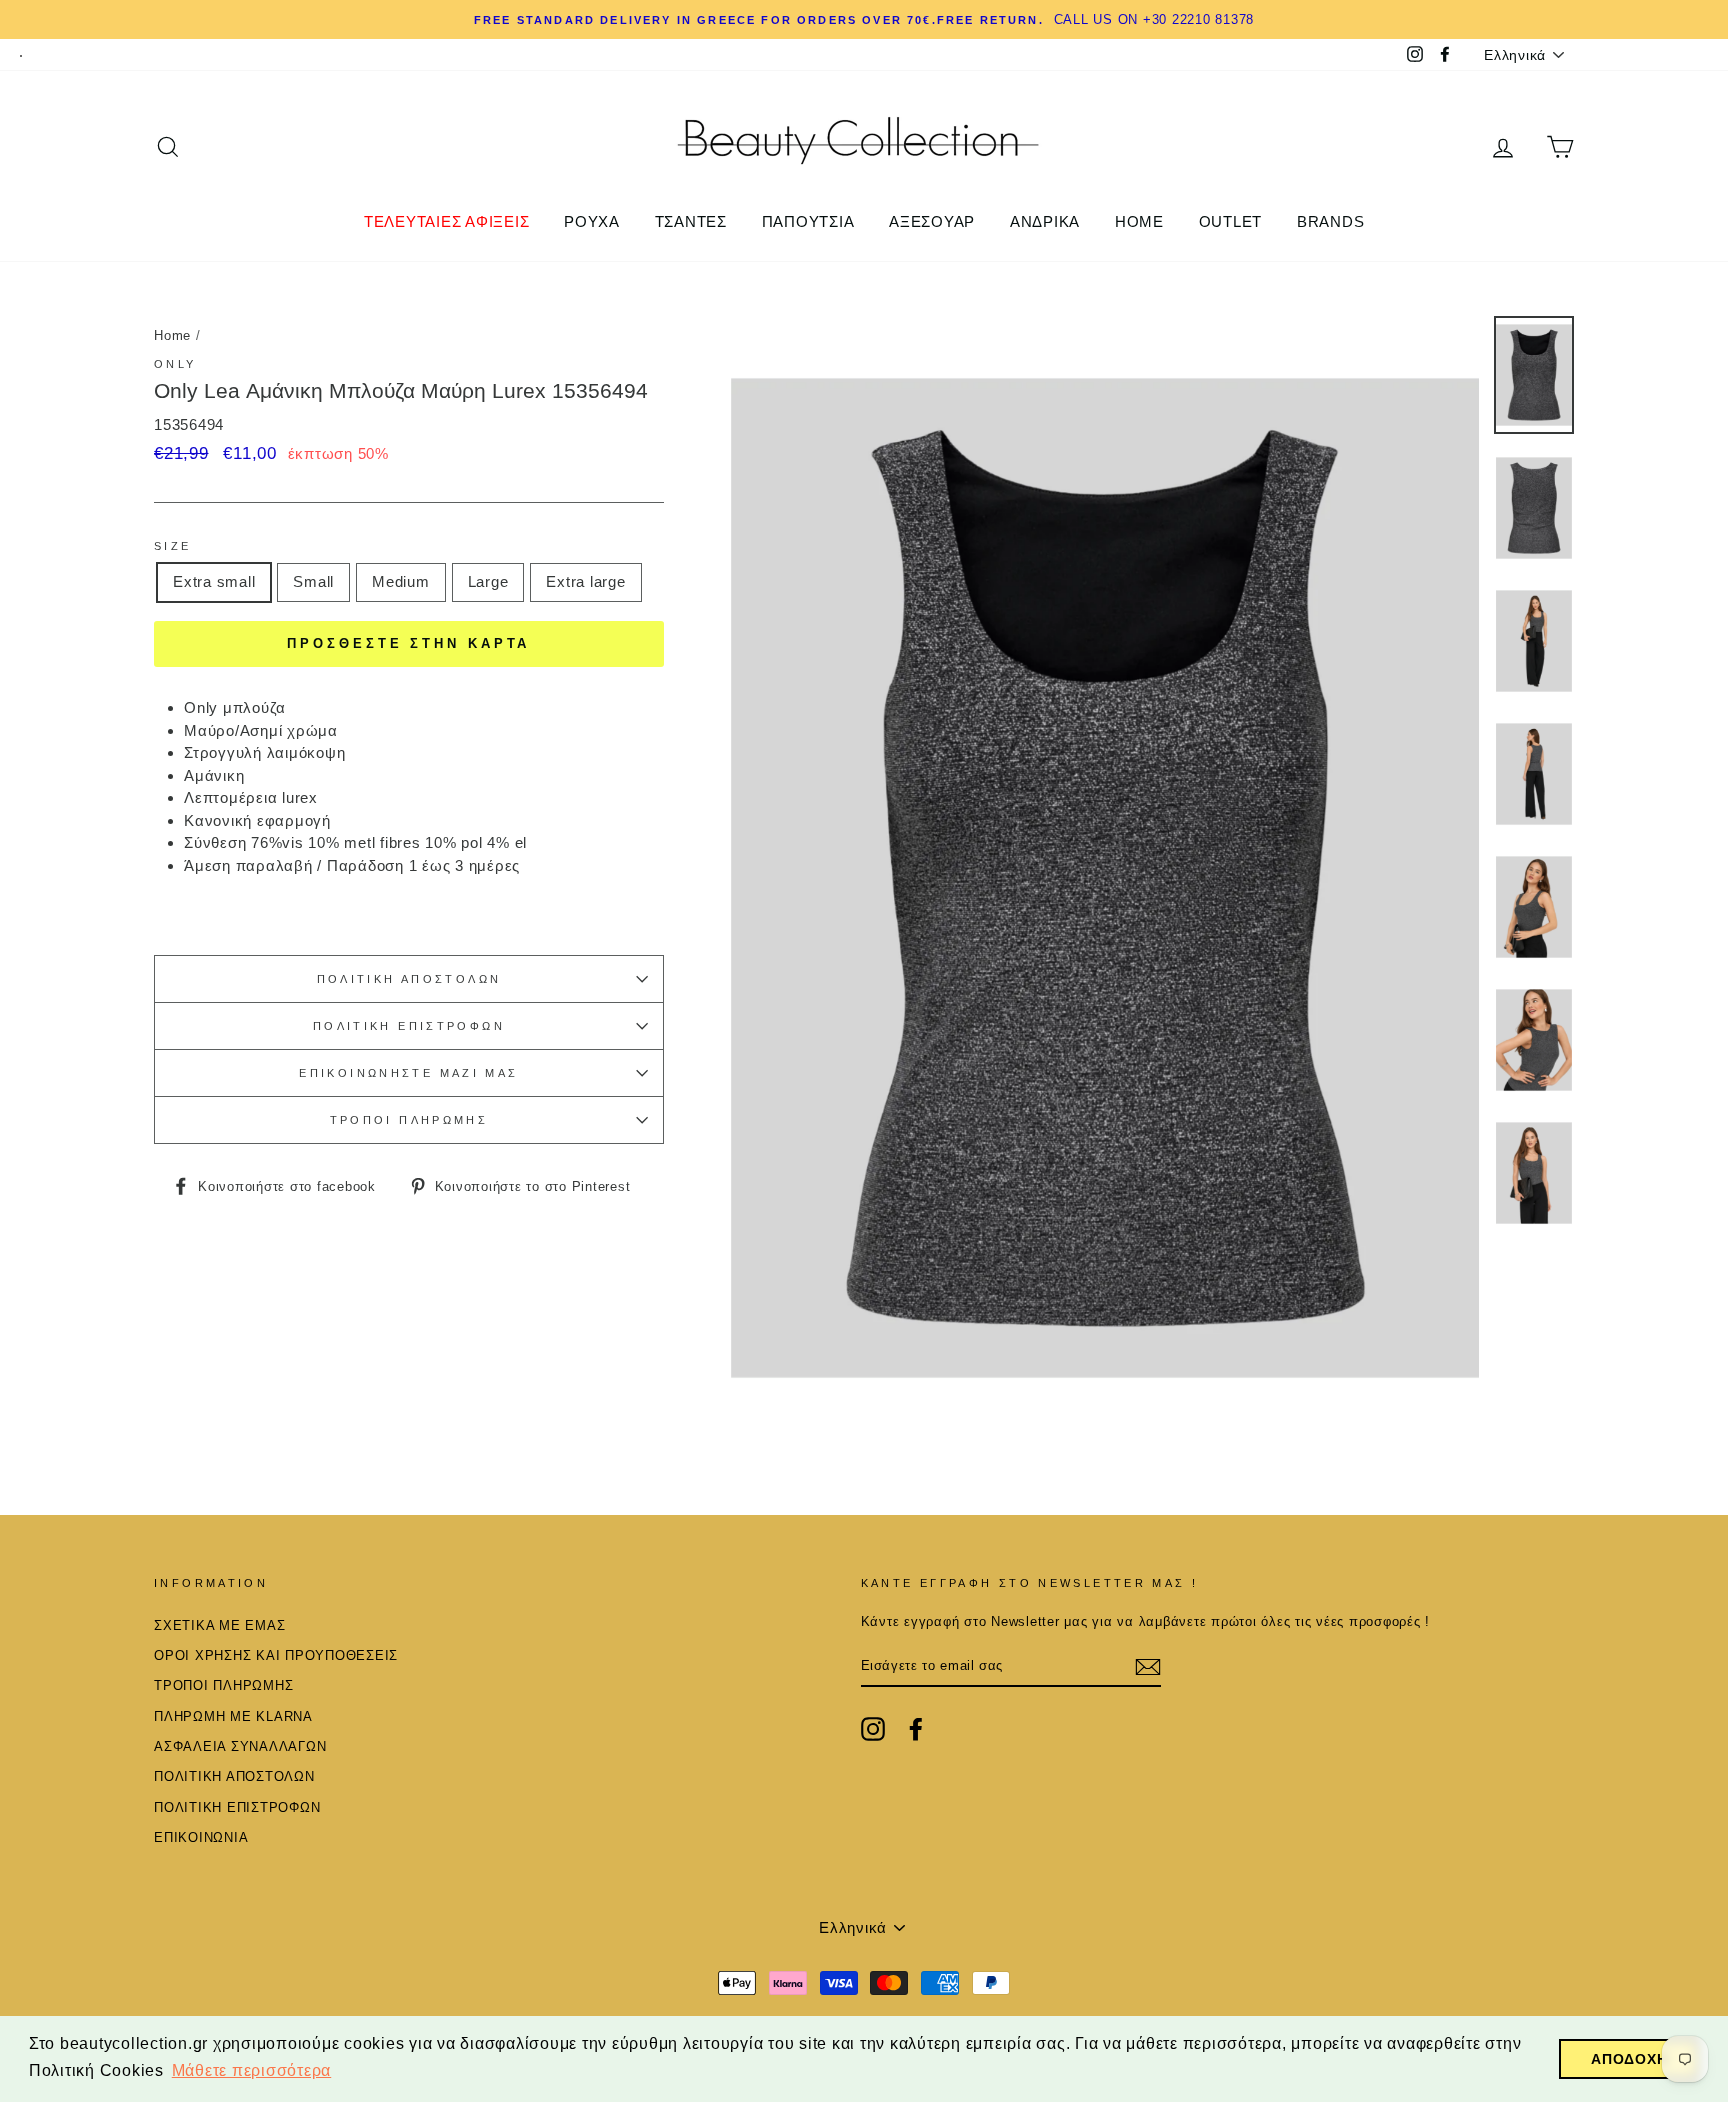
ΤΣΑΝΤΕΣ (691, 221)
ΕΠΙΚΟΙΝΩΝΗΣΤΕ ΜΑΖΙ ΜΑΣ (408, 1073)
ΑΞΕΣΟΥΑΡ (932, 221)
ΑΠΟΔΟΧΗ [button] (1629, 2059)
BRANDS (1331, 221)
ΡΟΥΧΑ (592, 221)
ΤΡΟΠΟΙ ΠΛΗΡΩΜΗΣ (409, 1120)
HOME (1139, 221)
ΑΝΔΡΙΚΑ (1045, 221)
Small (313, 581)
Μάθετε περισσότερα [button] (252, 2070)
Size (173, 546)
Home (172, 335)
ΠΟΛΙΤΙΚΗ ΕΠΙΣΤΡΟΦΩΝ (409, 1026)
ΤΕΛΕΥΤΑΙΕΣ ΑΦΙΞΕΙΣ (447, 221)
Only (175, 364)
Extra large (585, 581)
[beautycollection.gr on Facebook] (916, 1729)
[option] (864, 19)
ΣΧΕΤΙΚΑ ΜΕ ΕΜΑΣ (219, 1625)
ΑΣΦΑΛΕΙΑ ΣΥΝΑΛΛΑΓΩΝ (240, 1746)
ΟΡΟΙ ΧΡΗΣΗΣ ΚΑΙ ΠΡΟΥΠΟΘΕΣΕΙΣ (276, 1655)
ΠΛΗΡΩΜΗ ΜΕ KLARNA (233, 1716)
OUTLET (1231, 221)
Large (488, 581)
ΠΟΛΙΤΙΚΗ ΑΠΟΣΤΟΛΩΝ (409, 979)
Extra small (214, 581)
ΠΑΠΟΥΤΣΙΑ (808, 221)
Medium (401, 581)
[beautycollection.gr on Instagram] (873, 1729)
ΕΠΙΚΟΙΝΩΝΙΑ (201, 1837)
